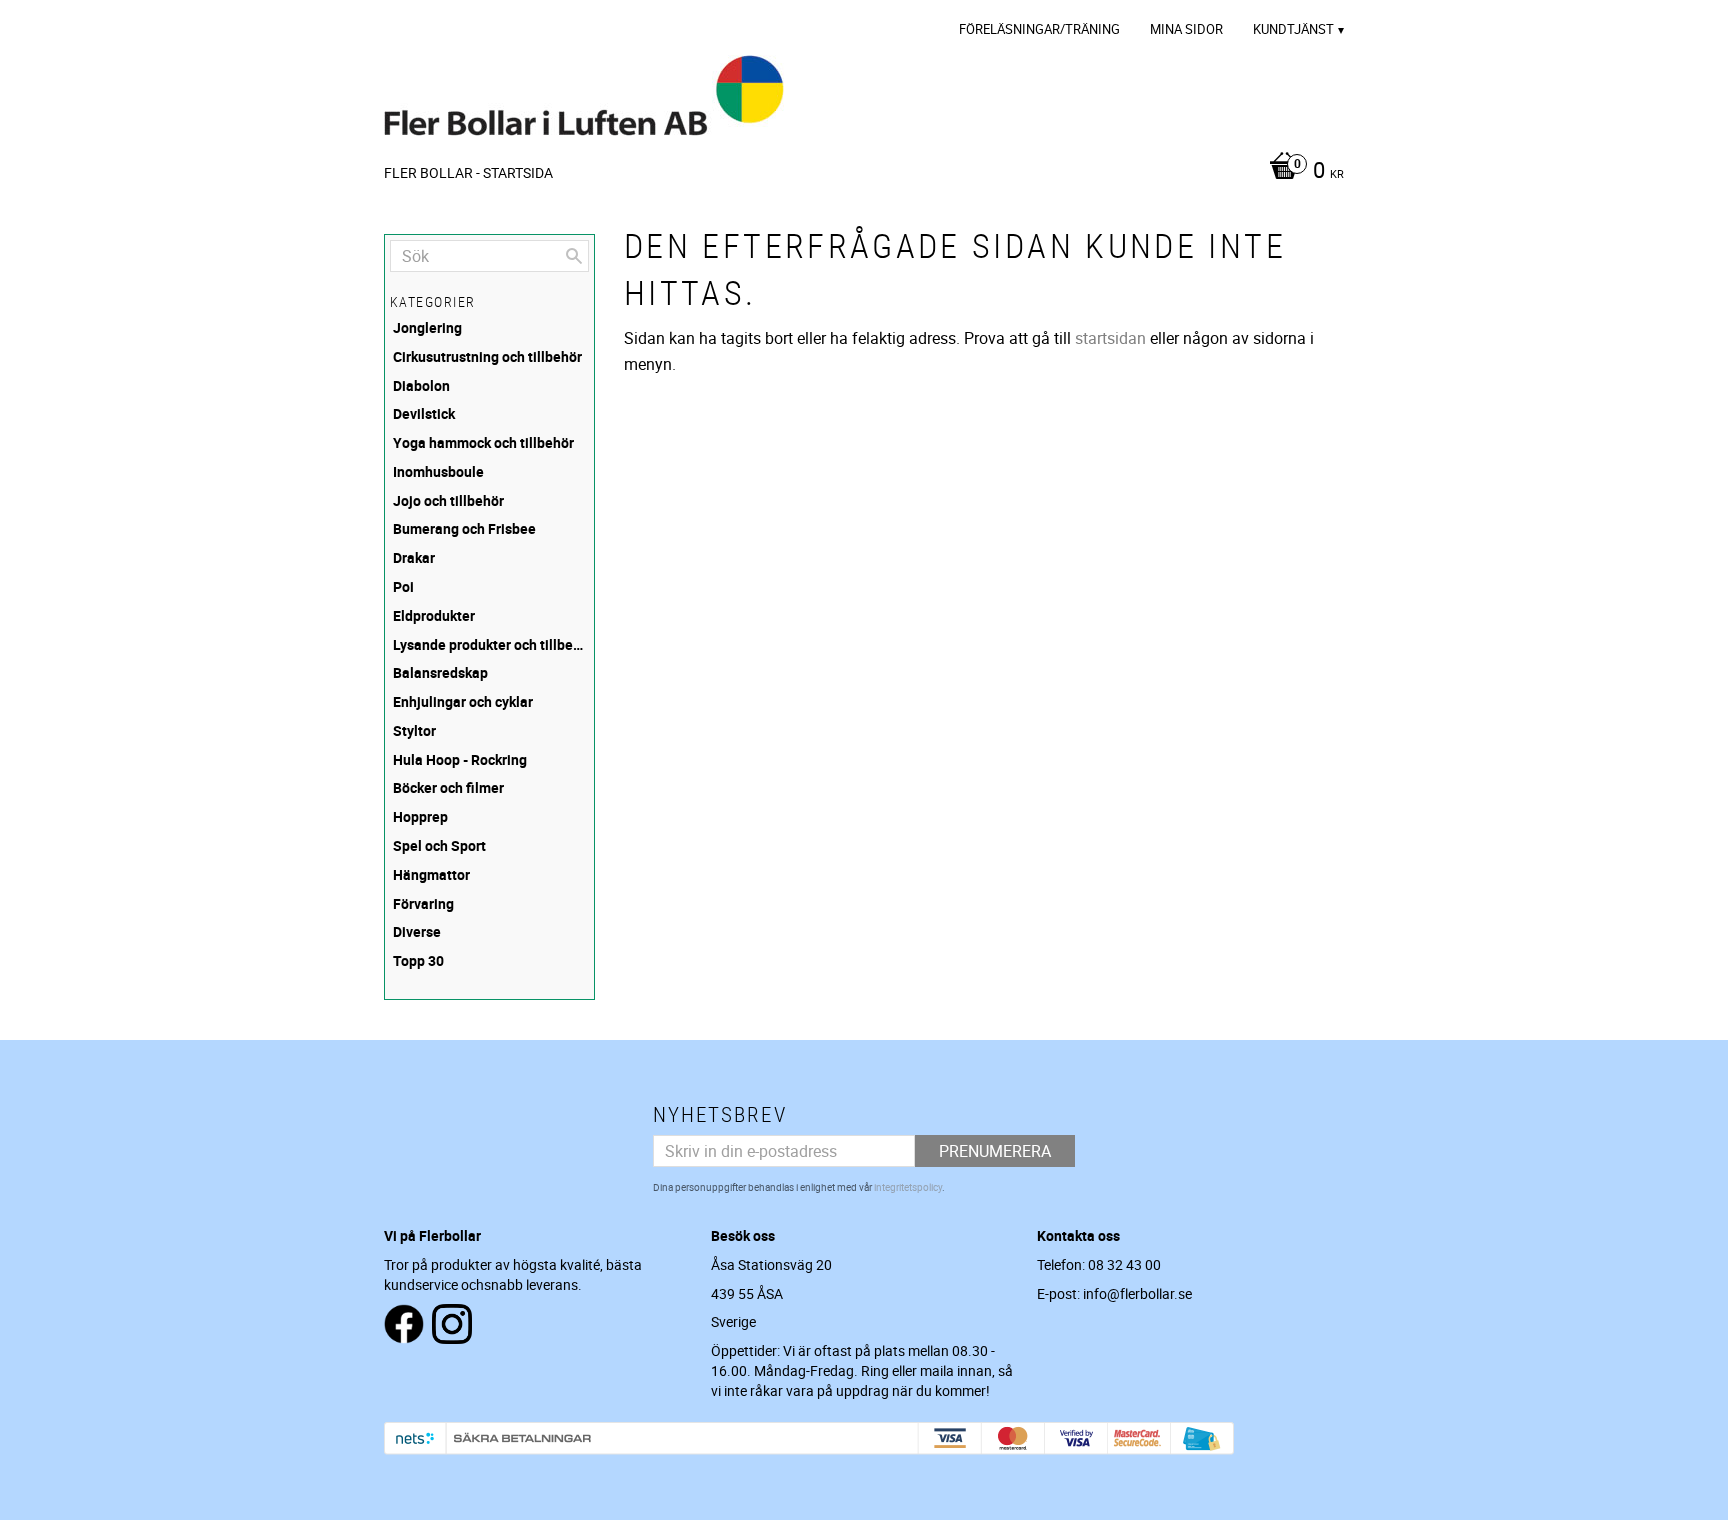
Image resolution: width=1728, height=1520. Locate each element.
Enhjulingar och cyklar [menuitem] (463, 701)
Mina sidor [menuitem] (1186, 29)
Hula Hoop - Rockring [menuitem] (460, 759)
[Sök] (574, 256)
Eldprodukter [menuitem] (434, 615)
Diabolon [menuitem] (421, 385)
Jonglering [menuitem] (427, 327)
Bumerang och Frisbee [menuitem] (464, 528)
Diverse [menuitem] (417, 931)
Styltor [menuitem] (414, 730)
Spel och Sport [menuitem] (439, 845)
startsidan (1110, 338)
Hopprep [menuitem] (420, 816)
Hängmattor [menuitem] (431, 874)
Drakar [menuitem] (414, 557)
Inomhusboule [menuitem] (438, 471)
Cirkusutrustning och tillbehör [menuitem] (487, 356)
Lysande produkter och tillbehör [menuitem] (491, 644)
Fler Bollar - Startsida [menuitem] (468, 172)
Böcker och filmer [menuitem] (448, 787)
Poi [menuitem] (403, 586)
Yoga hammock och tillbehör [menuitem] (483, 442)
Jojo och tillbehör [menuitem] (448, 500)
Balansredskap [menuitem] (440, 672)
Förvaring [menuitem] (423, 903)
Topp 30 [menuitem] (418, 960)
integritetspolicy (908, 1187)
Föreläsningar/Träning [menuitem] (1039, 29)
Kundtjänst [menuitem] (1293, 29)
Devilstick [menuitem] (424, 413)
